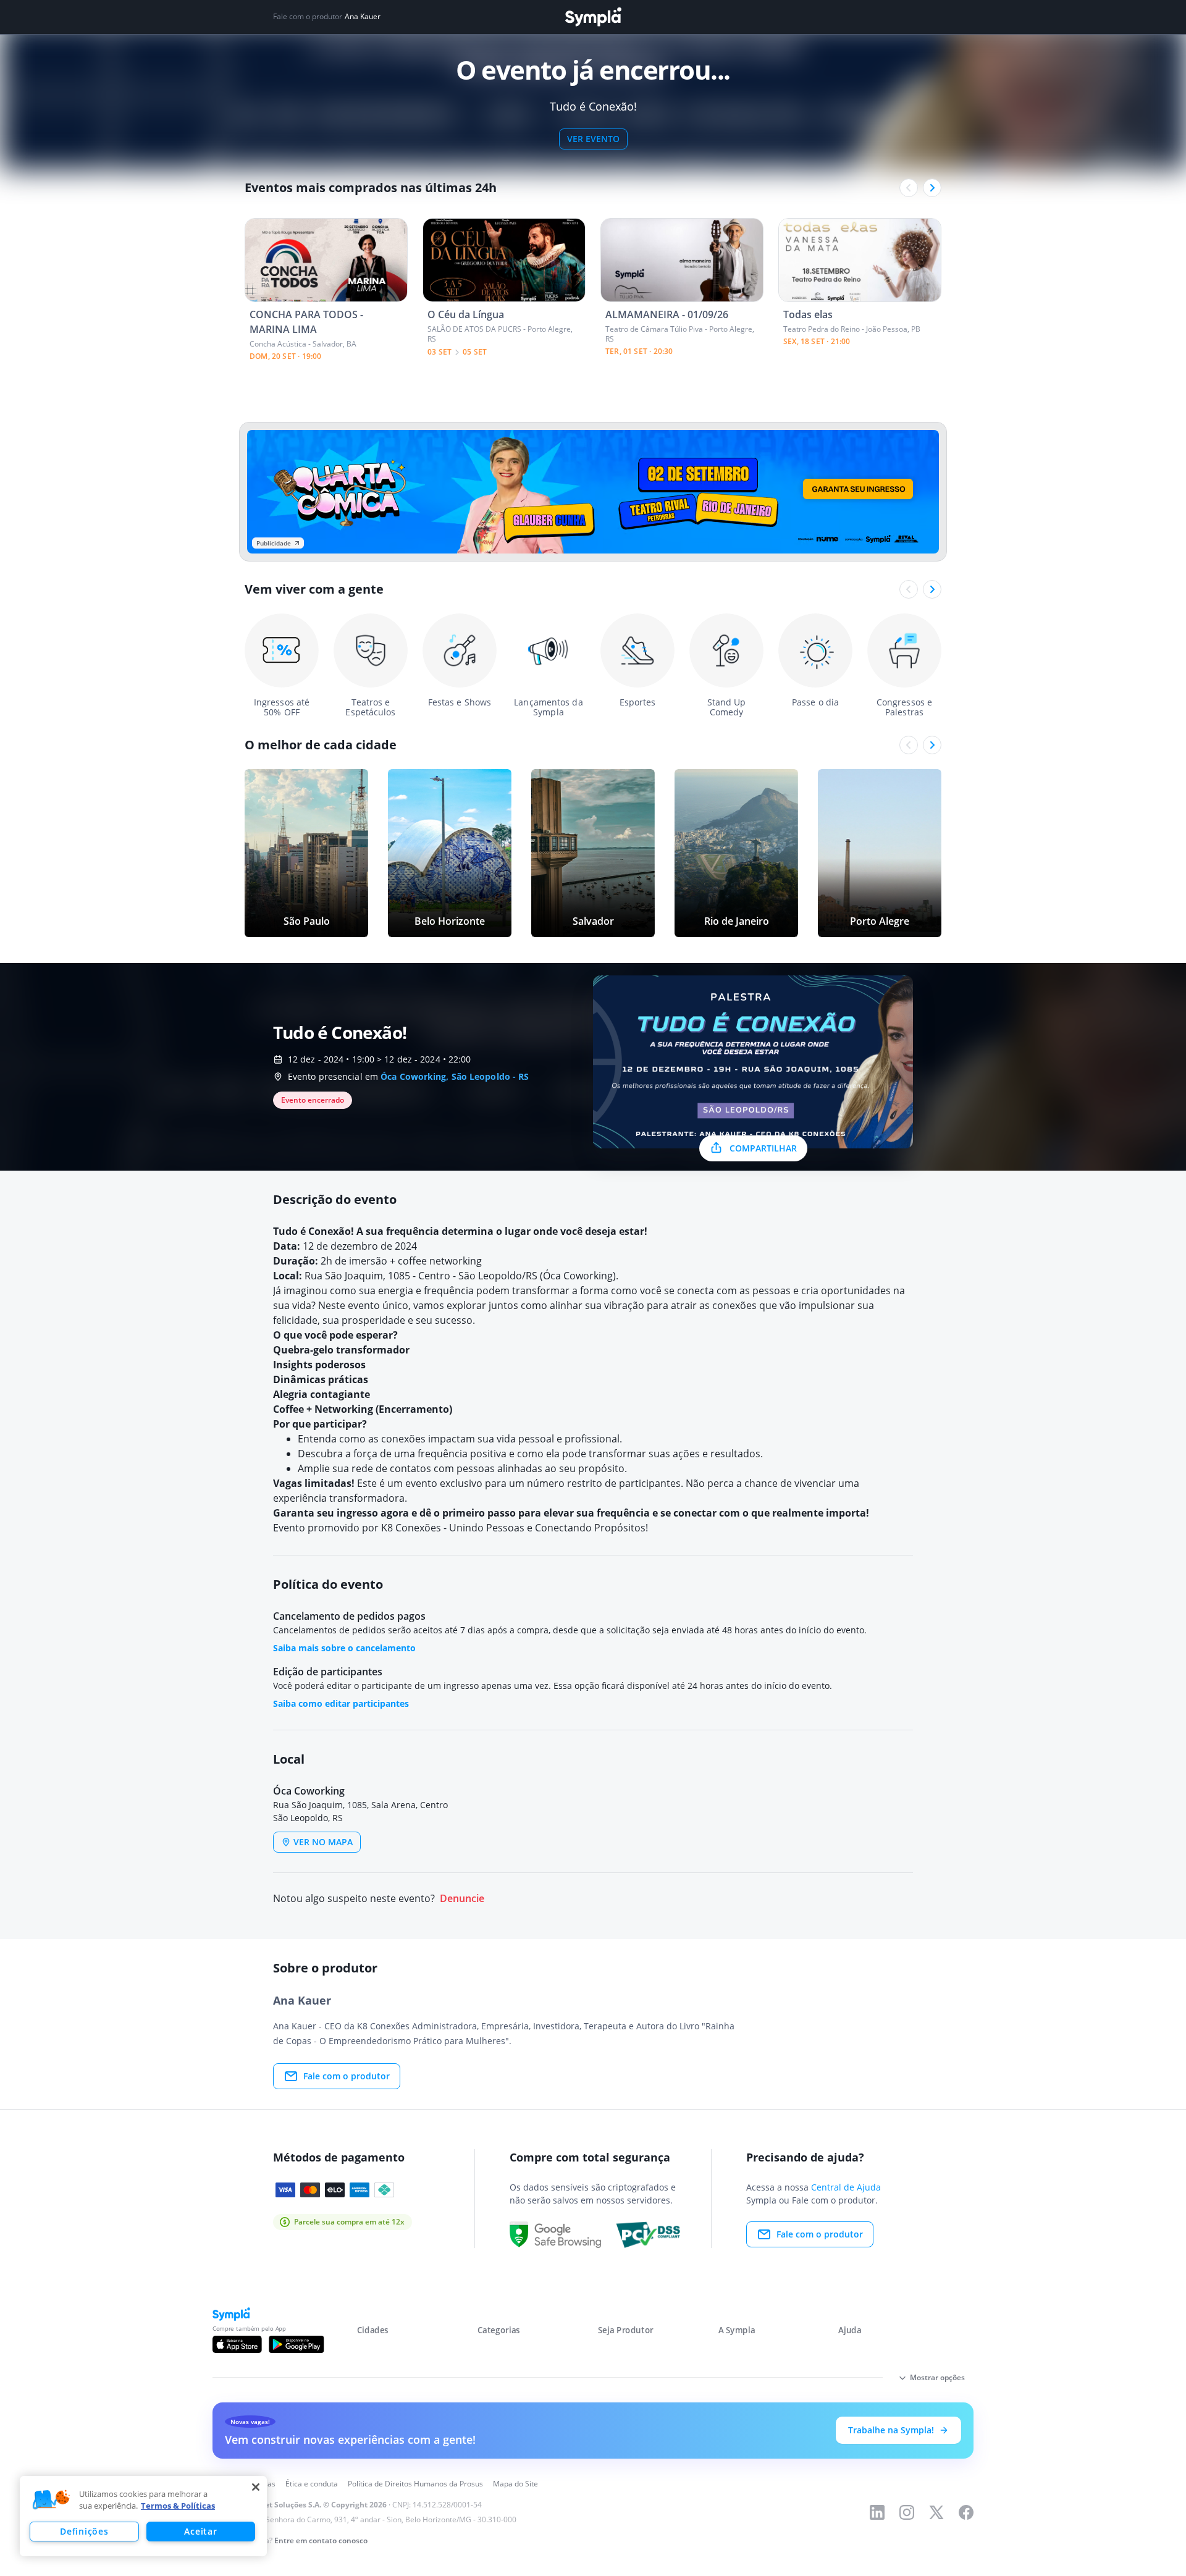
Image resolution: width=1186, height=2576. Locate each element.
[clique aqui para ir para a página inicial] (593, 17)
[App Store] (237, 2344)
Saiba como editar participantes (341, 1703)
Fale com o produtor (347, 2076)
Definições (84, 2531)
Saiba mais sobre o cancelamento (344, 1648)
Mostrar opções (937, 2377)
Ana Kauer (363, 17)
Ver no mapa (323, 1842)
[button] (51, 2500)
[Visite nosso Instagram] (907, 2512)
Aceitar (200, 2531)
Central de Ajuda (846, 2187)
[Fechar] (256, 2487)
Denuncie (462, 1899)
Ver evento (593, 139)
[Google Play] (296, 2344)
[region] (143, 2516)
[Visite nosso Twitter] (936, 2512)
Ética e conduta (312, 2484)
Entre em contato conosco (321, 2540)
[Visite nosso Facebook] (966, 2512)
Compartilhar (763, 1148)
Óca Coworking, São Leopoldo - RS (455, 1076)
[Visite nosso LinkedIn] (877, 2512)
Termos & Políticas (178, 2506)
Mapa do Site (515, 2484)
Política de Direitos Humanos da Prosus (415, 2484)
